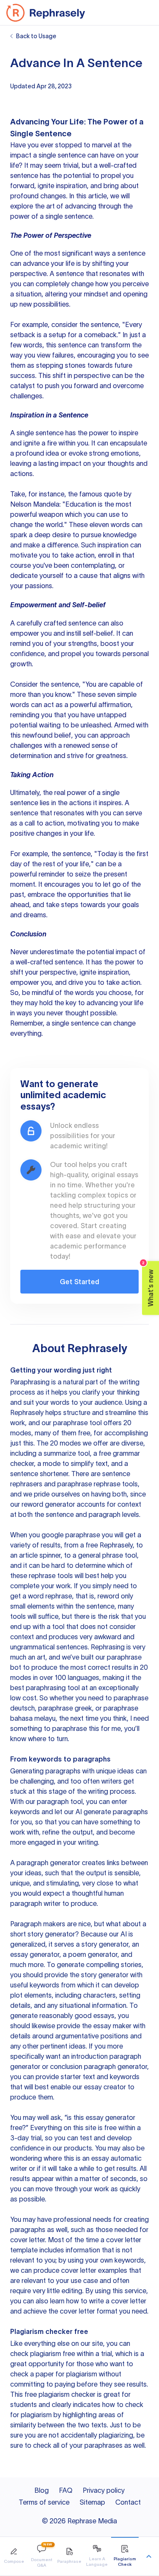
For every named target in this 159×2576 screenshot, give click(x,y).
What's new (148, 1284)
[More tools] (149, 2556)
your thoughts (113, 463)
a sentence (129, 253)
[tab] (14, 2556)
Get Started (79, 1282)
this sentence (66, 345)
